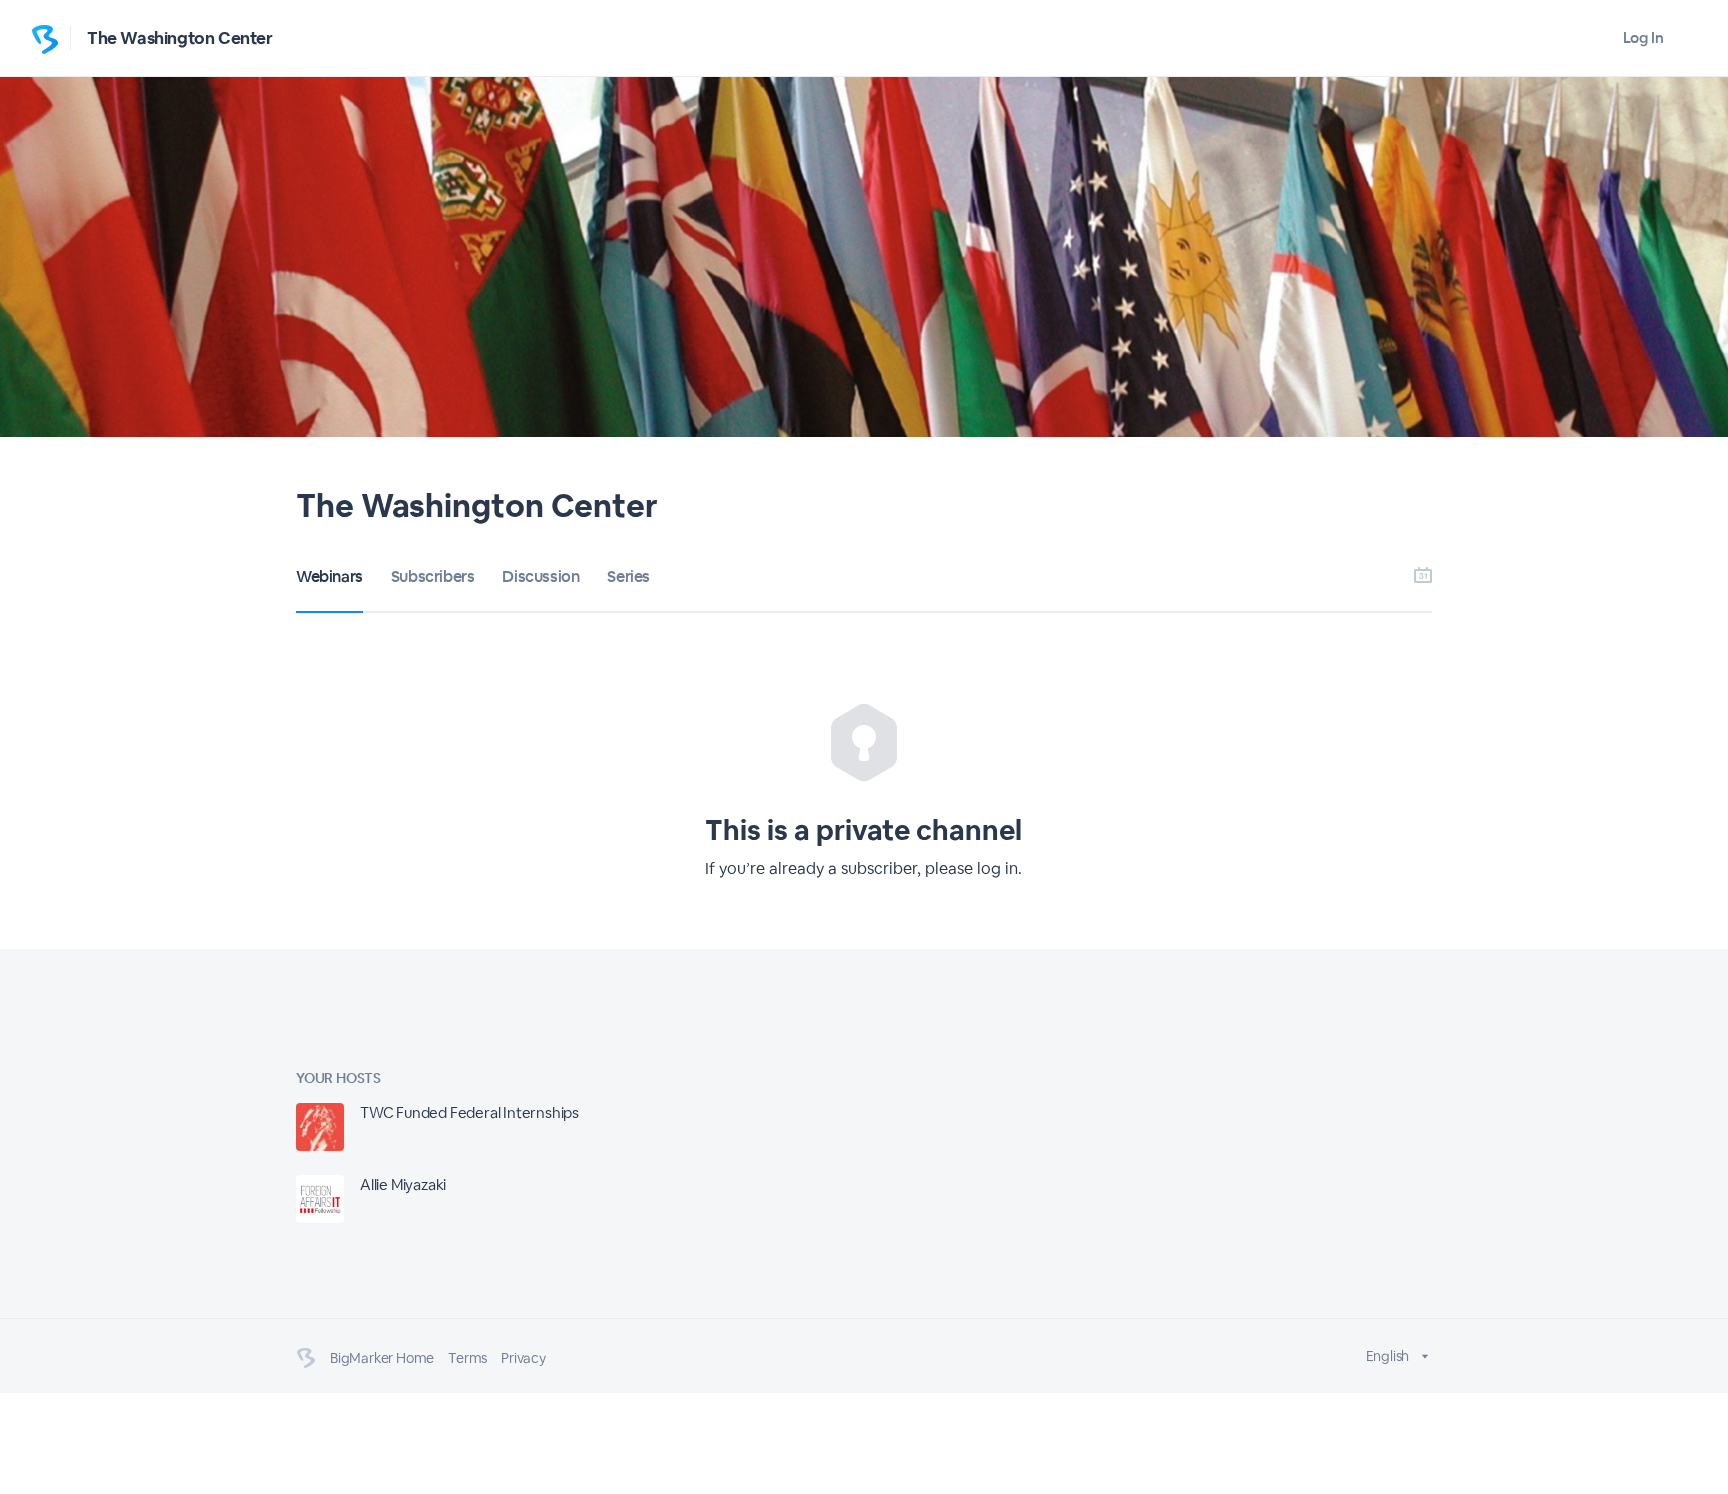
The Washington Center (180, 38)
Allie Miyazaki (403, 1184)
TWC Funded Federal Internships (469, 1112)
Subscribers (433, 576)
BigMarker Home (382, 1358)
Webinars (329, 576)
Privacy (523, 1358)
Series (628, 576)
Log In (1643, 37)
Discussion (540, 576)
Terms (467, 1358)
